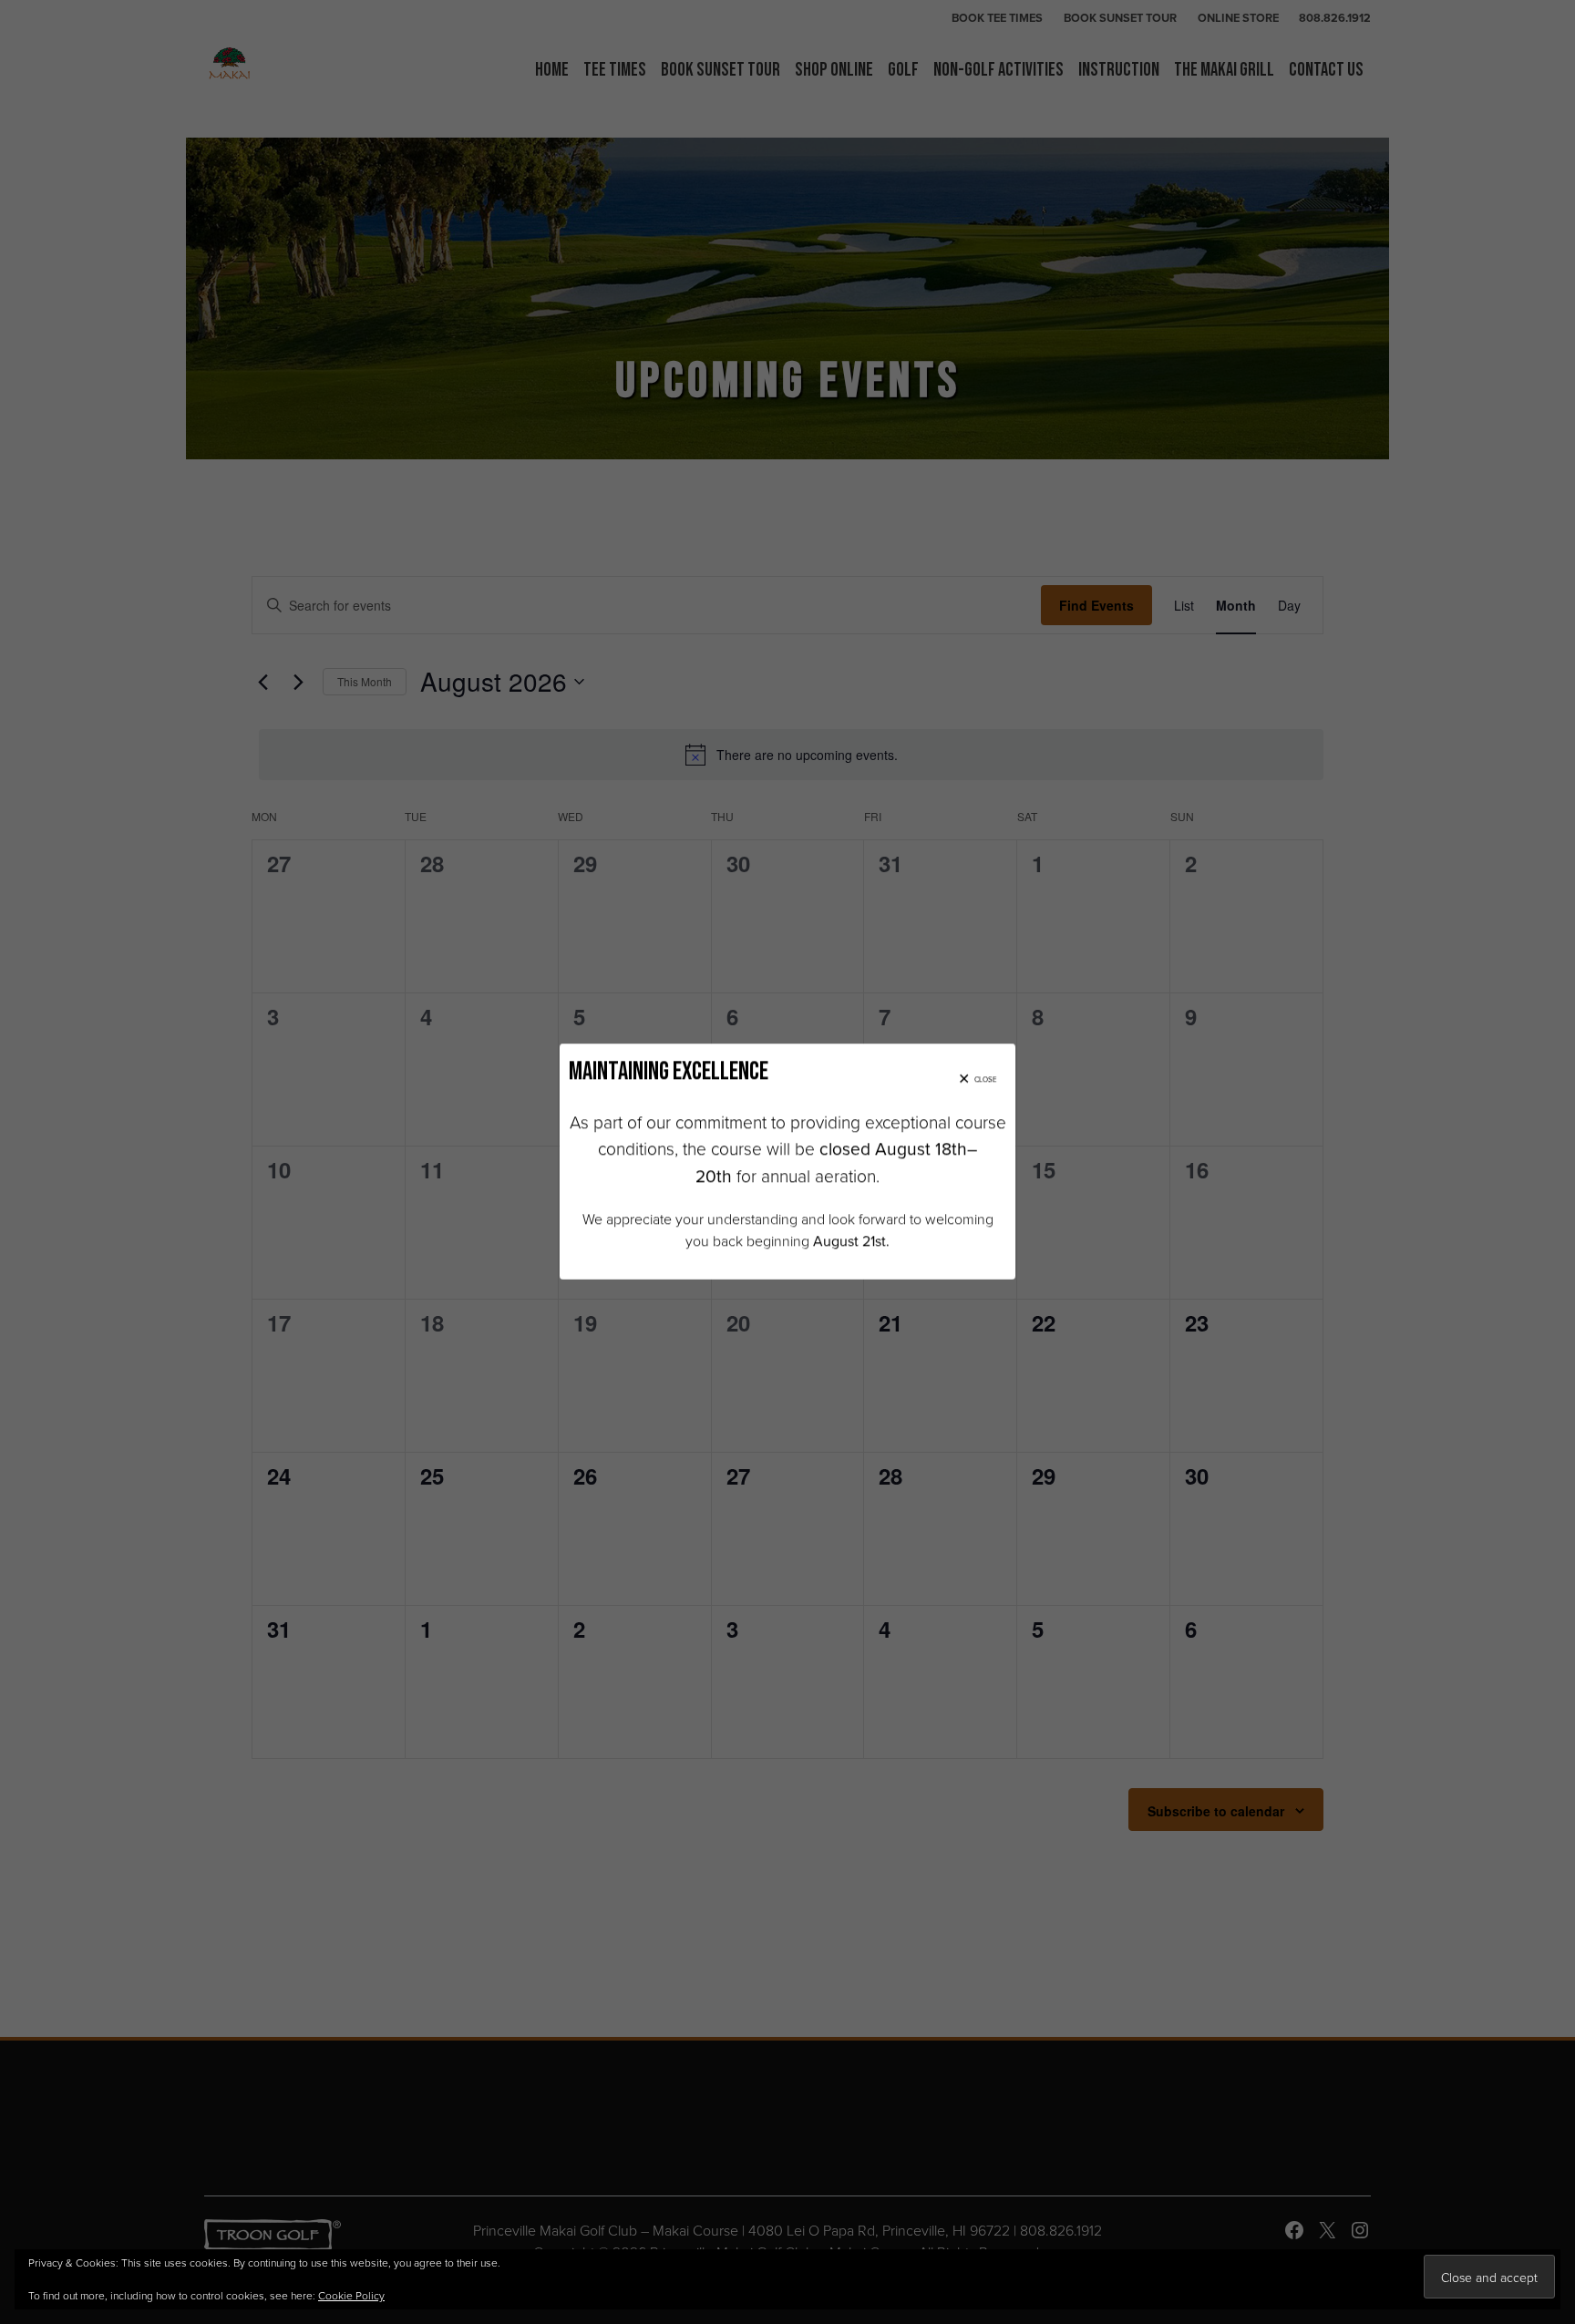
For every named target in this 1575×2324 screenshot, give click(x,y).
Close (986, 1079)
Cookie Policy (351, 2295)
